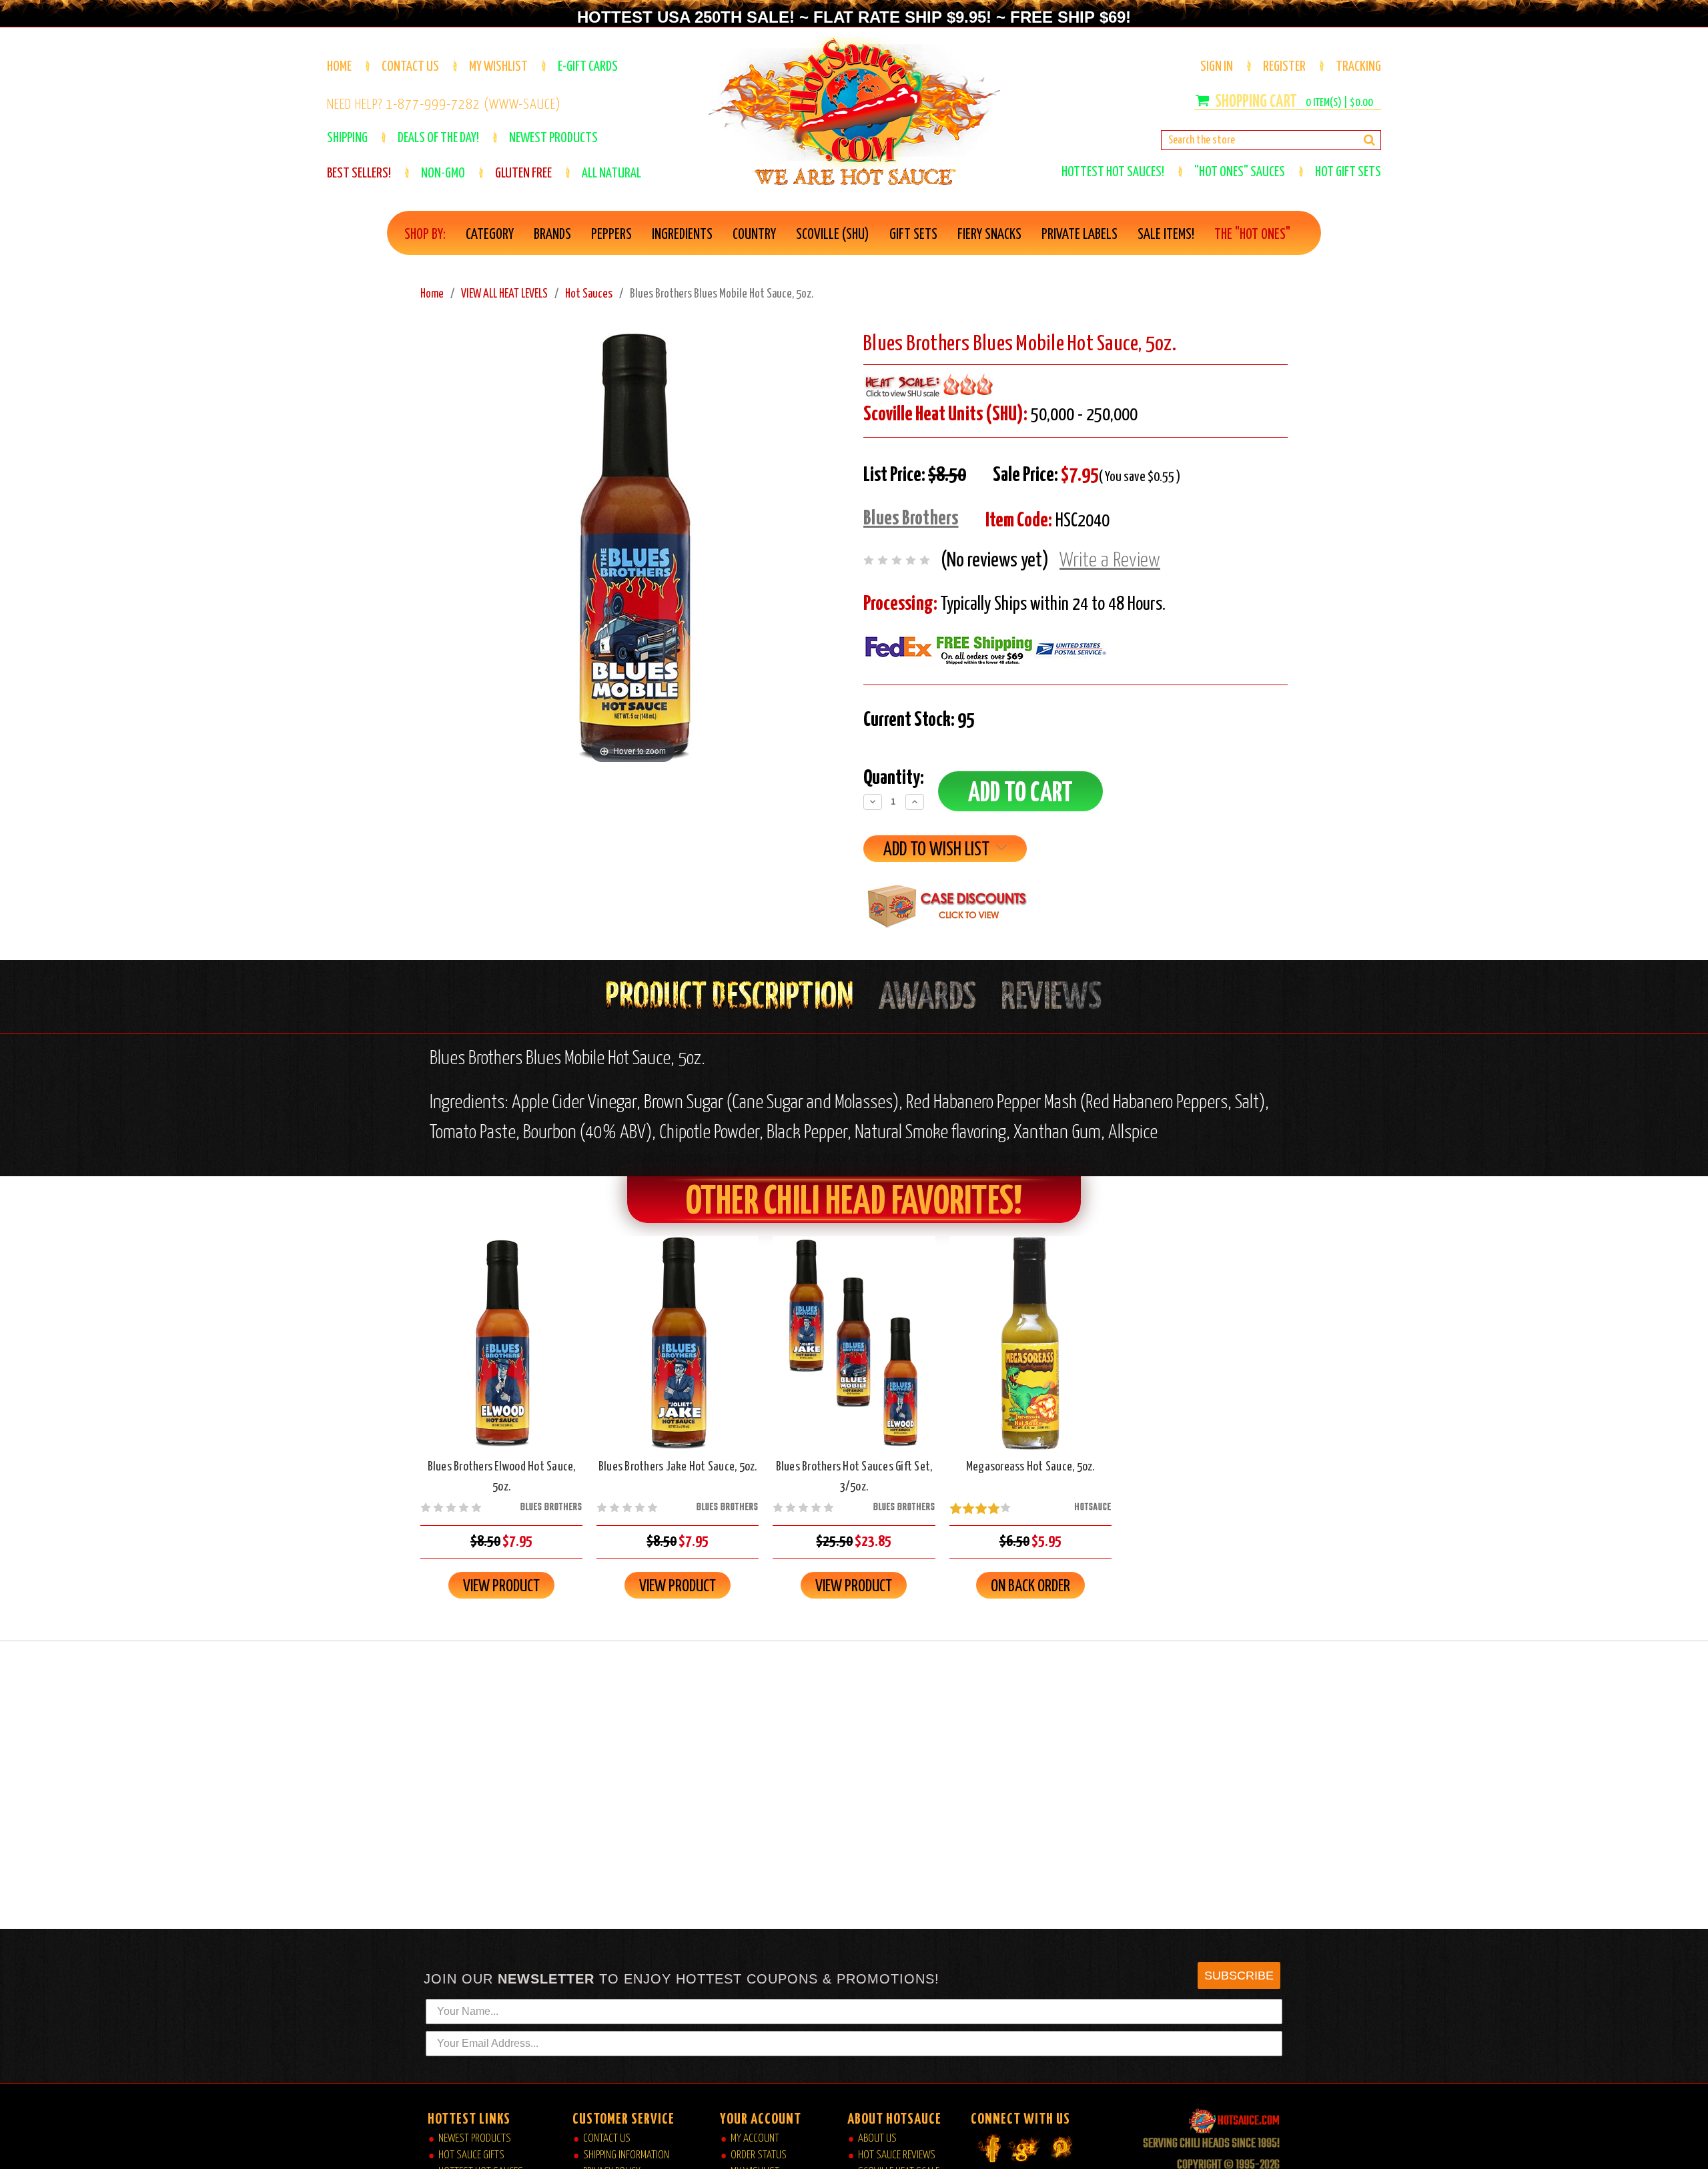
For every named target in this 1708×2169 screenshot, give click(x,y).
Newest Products (475, 2139)
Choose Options (854, 1355)
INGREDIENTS (682, 235)
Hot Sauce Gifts (471, 2155)
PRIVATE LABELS (1080, 235)
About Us (877, 2139)
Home (339, 67)
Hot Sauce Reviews (897, 2155)
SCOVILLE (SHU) (833, 235)
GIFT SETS (913, 235)
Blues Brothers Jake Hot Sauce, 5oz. (678, 1467)
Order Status (759, 2155)
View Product (501, 1587)
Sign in (1217, 67)
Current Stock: (919, 720)
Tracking (1358, 67)
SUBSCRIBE (1239, 1976)
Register (1284, 67)
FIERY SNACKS (989, 235)
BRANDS (552, 235)
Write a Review (1110, 560)
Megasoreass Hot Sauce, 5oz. (1030, 1467)
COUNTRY (754, 235)
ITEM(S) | (1339, 103)
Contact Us (410, 67)
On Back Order (1030, 1355)
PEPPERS (611, 235)
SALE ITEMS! (1166, 235)
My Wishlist (498, 67)
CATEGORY (490, 235)
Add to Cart (502, 1355)
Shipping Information (626, 2155)
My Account (755, 2139)
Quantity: (894, 778)
